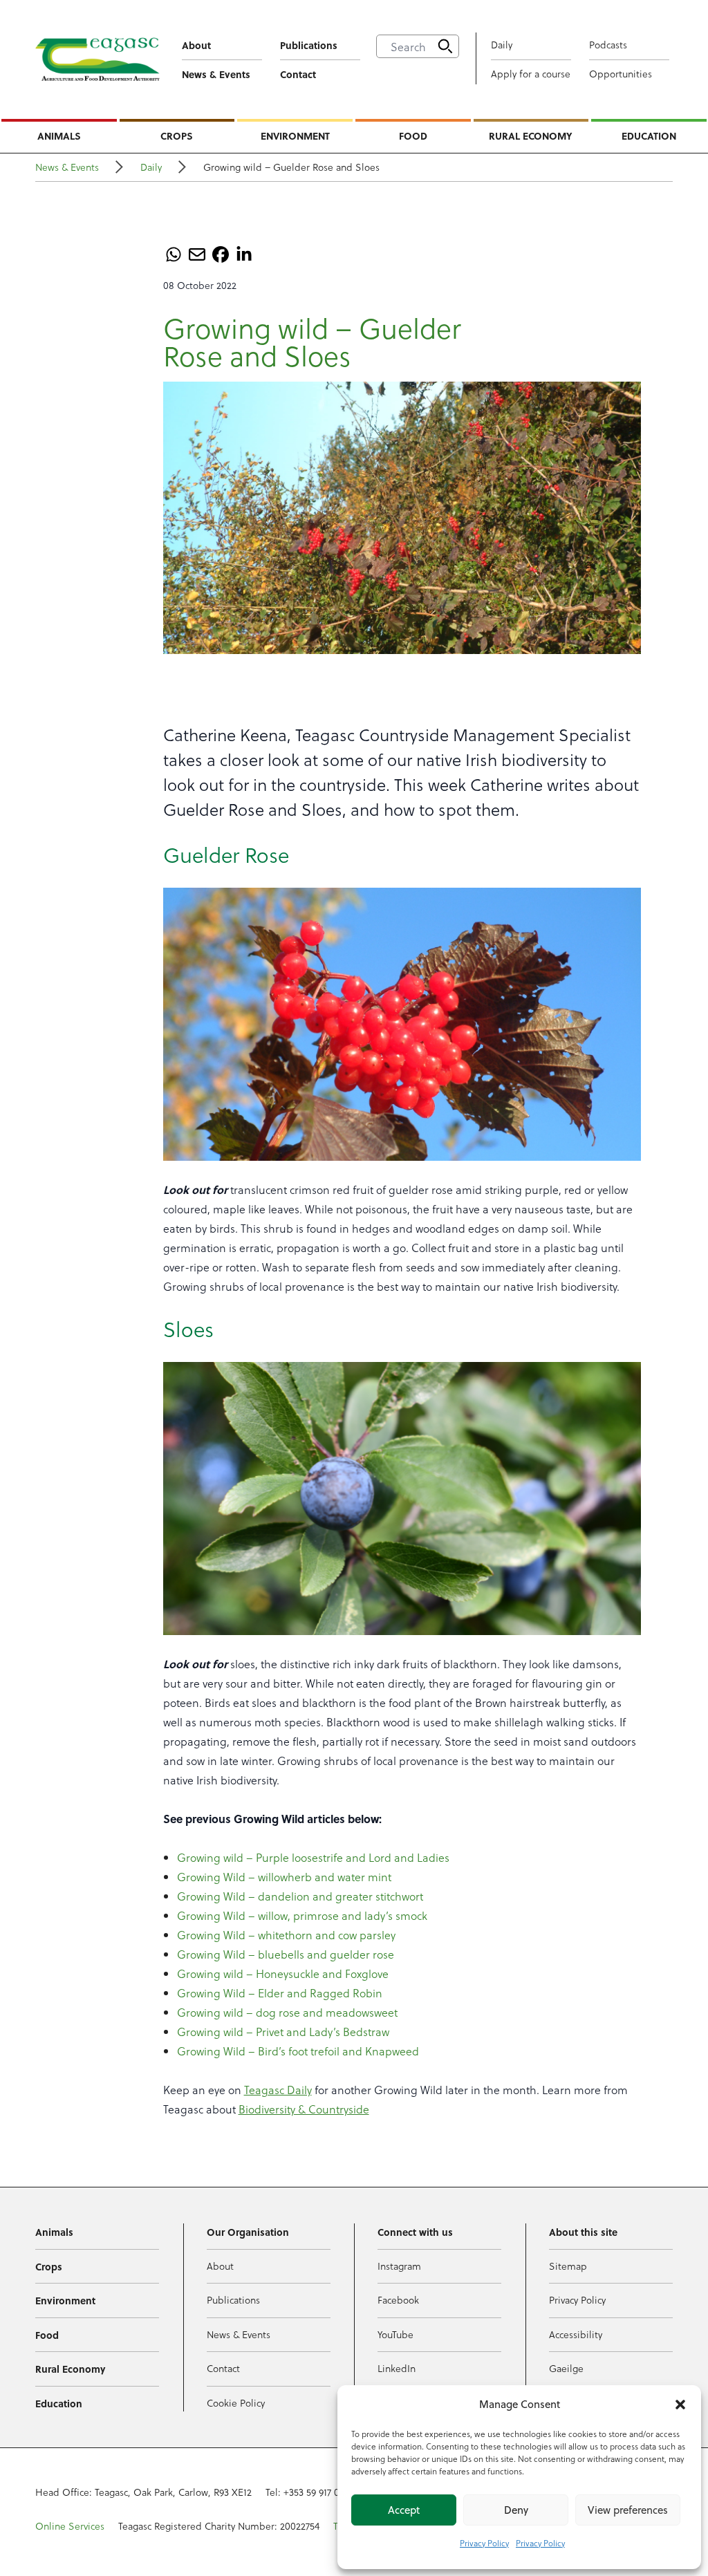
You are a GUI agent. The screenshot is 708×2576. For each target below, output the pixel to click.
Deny (516, 2510)
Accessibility (576, 2334)
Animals (59, 136)
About (196, 45)
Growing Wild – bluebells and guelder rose (286, 1954)
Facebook (398, 2300)
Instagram (399, 2266)
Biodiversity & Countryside (304, 2109)
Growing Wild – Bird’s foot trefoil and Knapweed (298, 2051)
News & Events (216, 74)
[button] (680, 2405)
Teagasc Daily (278, 2090)
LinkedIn (397, 2368)
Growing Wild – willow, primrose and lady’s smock (302, 1915)
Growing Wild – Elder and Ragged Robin (280, 1993)
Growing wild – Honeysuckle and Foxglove (283, 1973)
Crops (177, 136)
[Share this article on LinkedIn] (244, 254)
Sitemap (568, 2266)
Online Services (70, 2526)
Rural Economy (531, 136)
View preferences (628, 2510)
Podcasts (608, 45)
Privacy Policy (484, 2543)
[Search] (445, 46)
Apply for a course (531, 74)
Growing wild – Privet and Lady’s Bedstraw (283, 2032)
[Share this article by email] (197, 254)
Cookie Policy (236, 2403)
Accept (404, 2510)
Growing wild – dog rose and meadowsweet (287, 2012)
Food (413, 136)
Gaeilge (566, 2368)
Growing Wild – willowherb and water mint (284, 1877)
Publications (309, 45)
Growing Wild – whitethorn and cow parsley (286, 1935)
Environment (295, 136)
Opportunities (621, 74)
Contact (298, 74)
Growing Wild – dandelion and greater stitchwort (300, 1896)
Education (649, 136)
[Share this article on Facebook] (221, 254)
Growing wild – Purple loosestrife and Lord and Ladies (313, 1857)
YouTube (395, 2334)
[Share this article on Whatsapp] (174, 254)
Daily (502, 45)
